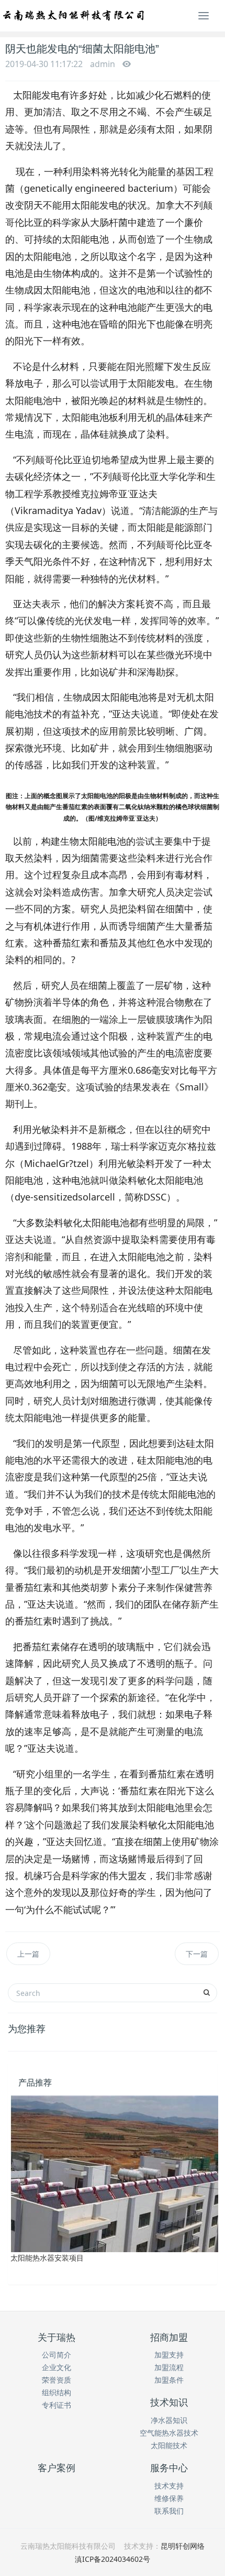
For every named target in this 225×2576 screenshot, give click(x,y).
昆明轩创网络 (183, 2546)
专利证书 (57, 2405)
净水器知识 (169, 2420)
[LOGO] (74, 16)
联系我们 (169, 2511)
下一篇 (197, 1954)
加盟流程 (169, 2367)
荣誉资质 (57, 2380)
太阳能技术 (169, 2445)
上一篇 (28, 1954)
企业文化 (57, 2367)
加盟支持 (169, 2355)
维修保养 (169, 2498)
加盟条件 (169, 2380)
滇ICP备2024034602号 (113, 2559)
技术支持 (169, 2486)
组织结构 (57, 2392)
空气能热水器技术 (169, 2433)
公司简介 (57, 2355)
